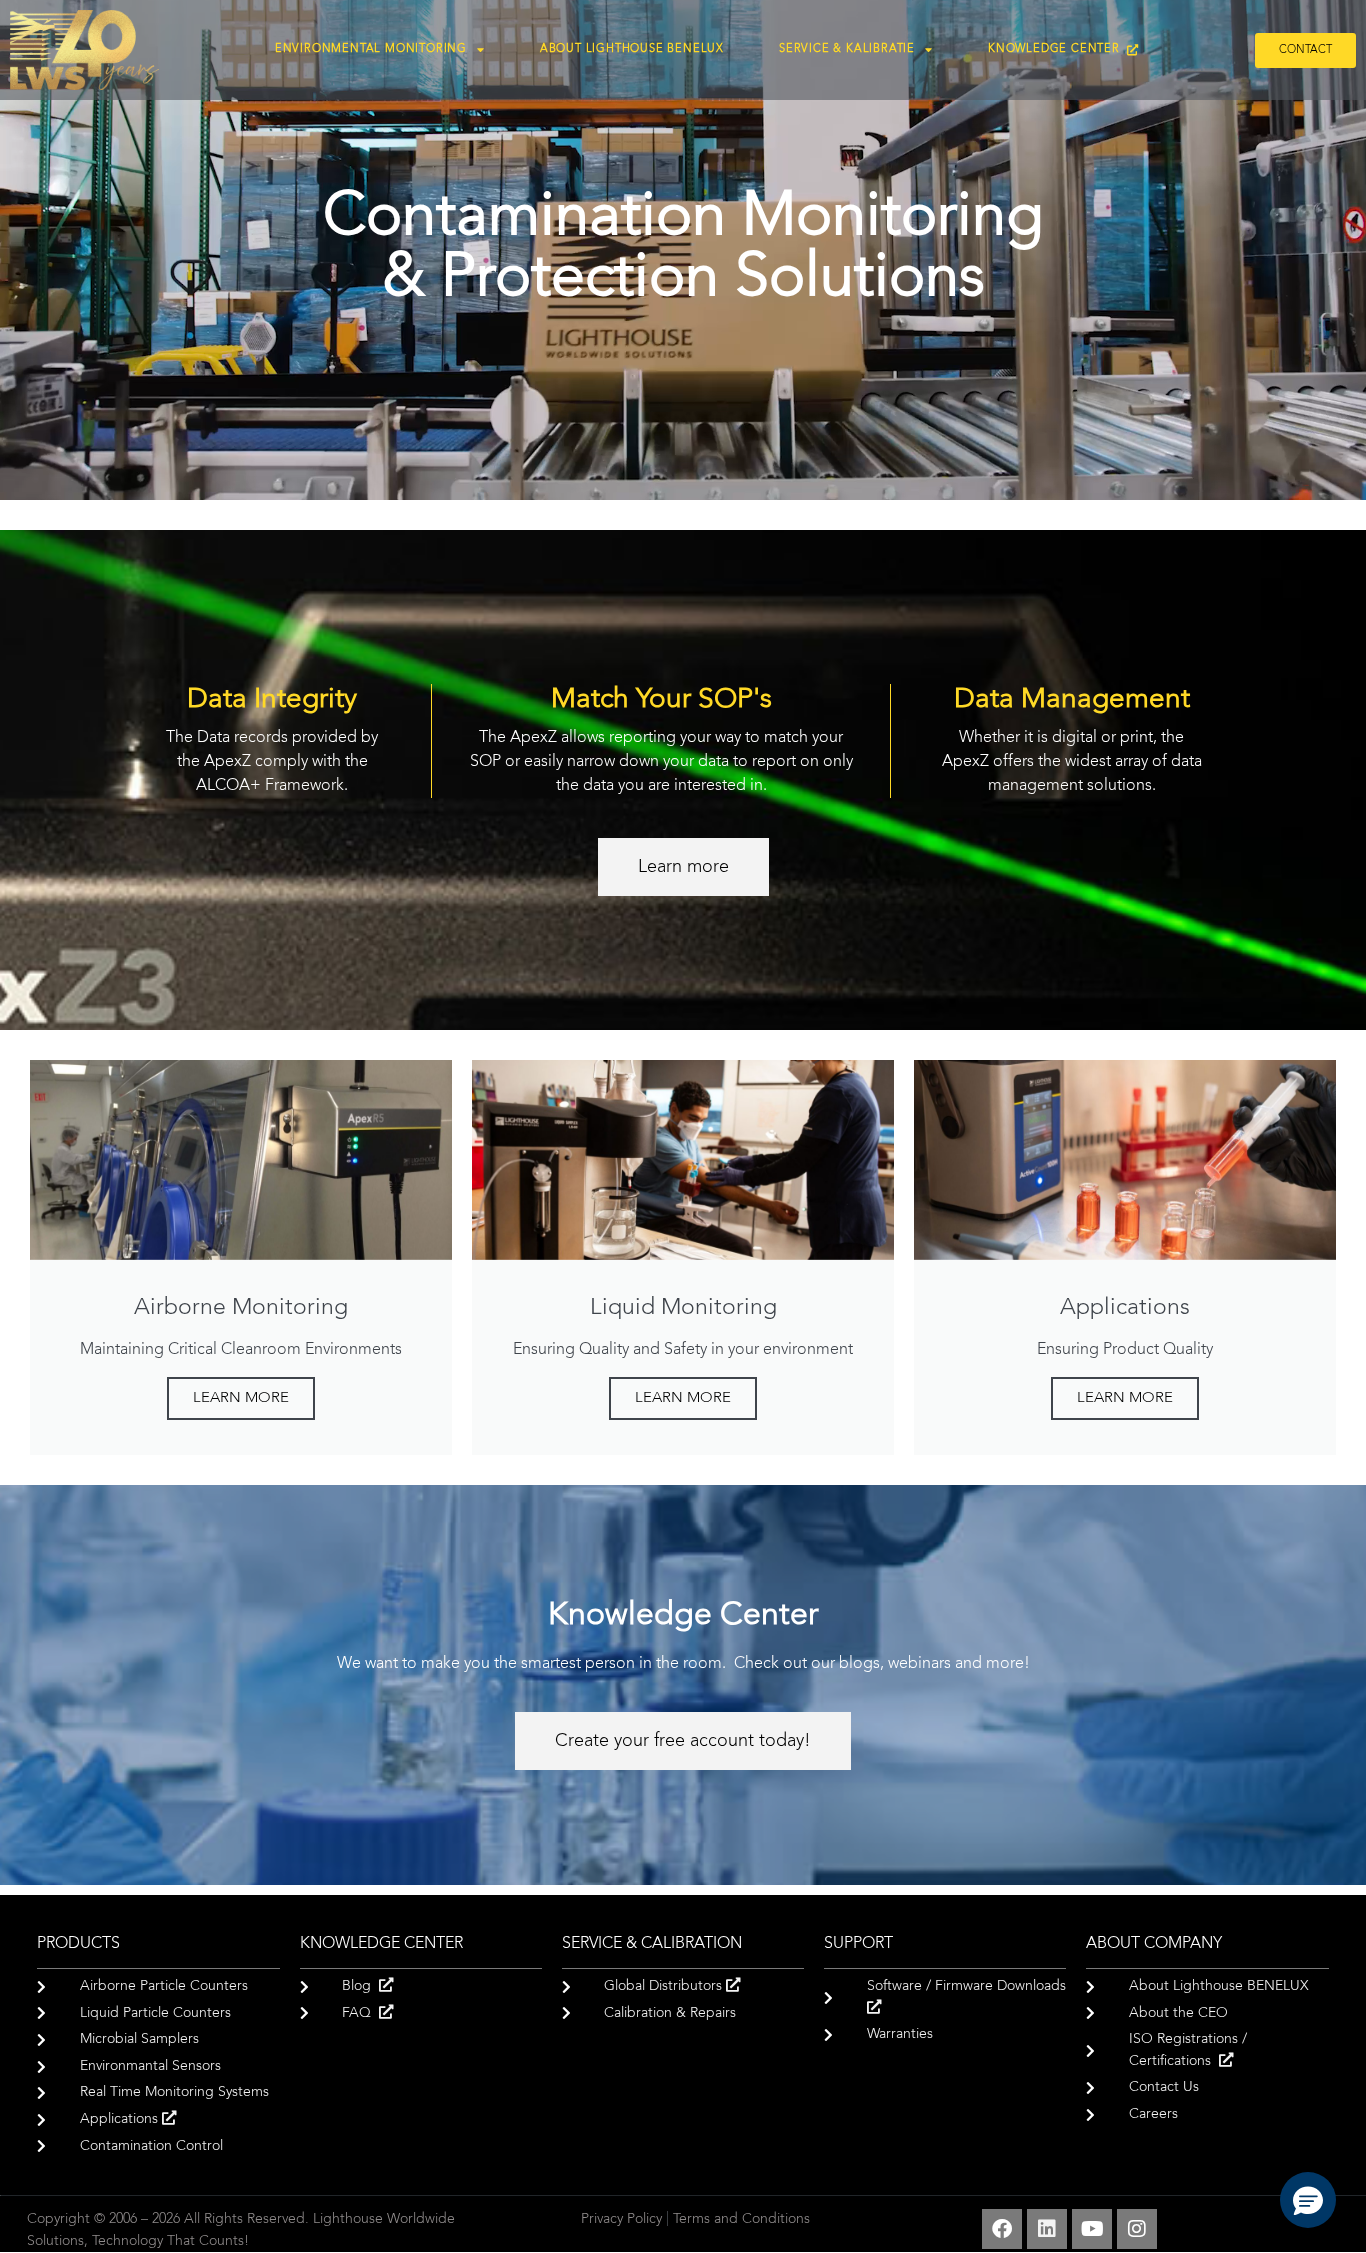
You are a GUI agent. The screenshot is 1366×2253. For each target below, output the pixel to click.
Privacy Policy (621, 2219)
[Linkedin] (1047, 2229)
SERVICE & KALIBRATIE (847, 49)
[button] (1308, 2200)
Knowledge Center (1057, 49)
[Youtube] (1092, 2229)
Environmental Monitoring (371, 49)
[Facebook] (1002, 2229)
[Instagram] (1137, 2229)
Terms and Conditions (741, 2219)
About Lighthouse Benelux (632, 49)
